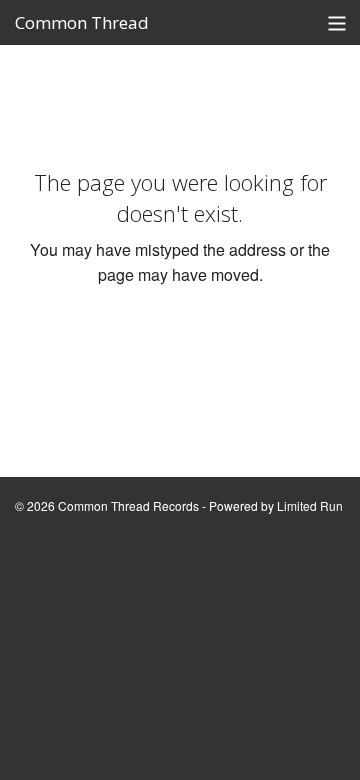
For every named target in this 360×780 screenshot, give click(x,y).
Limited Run (310, 505)
